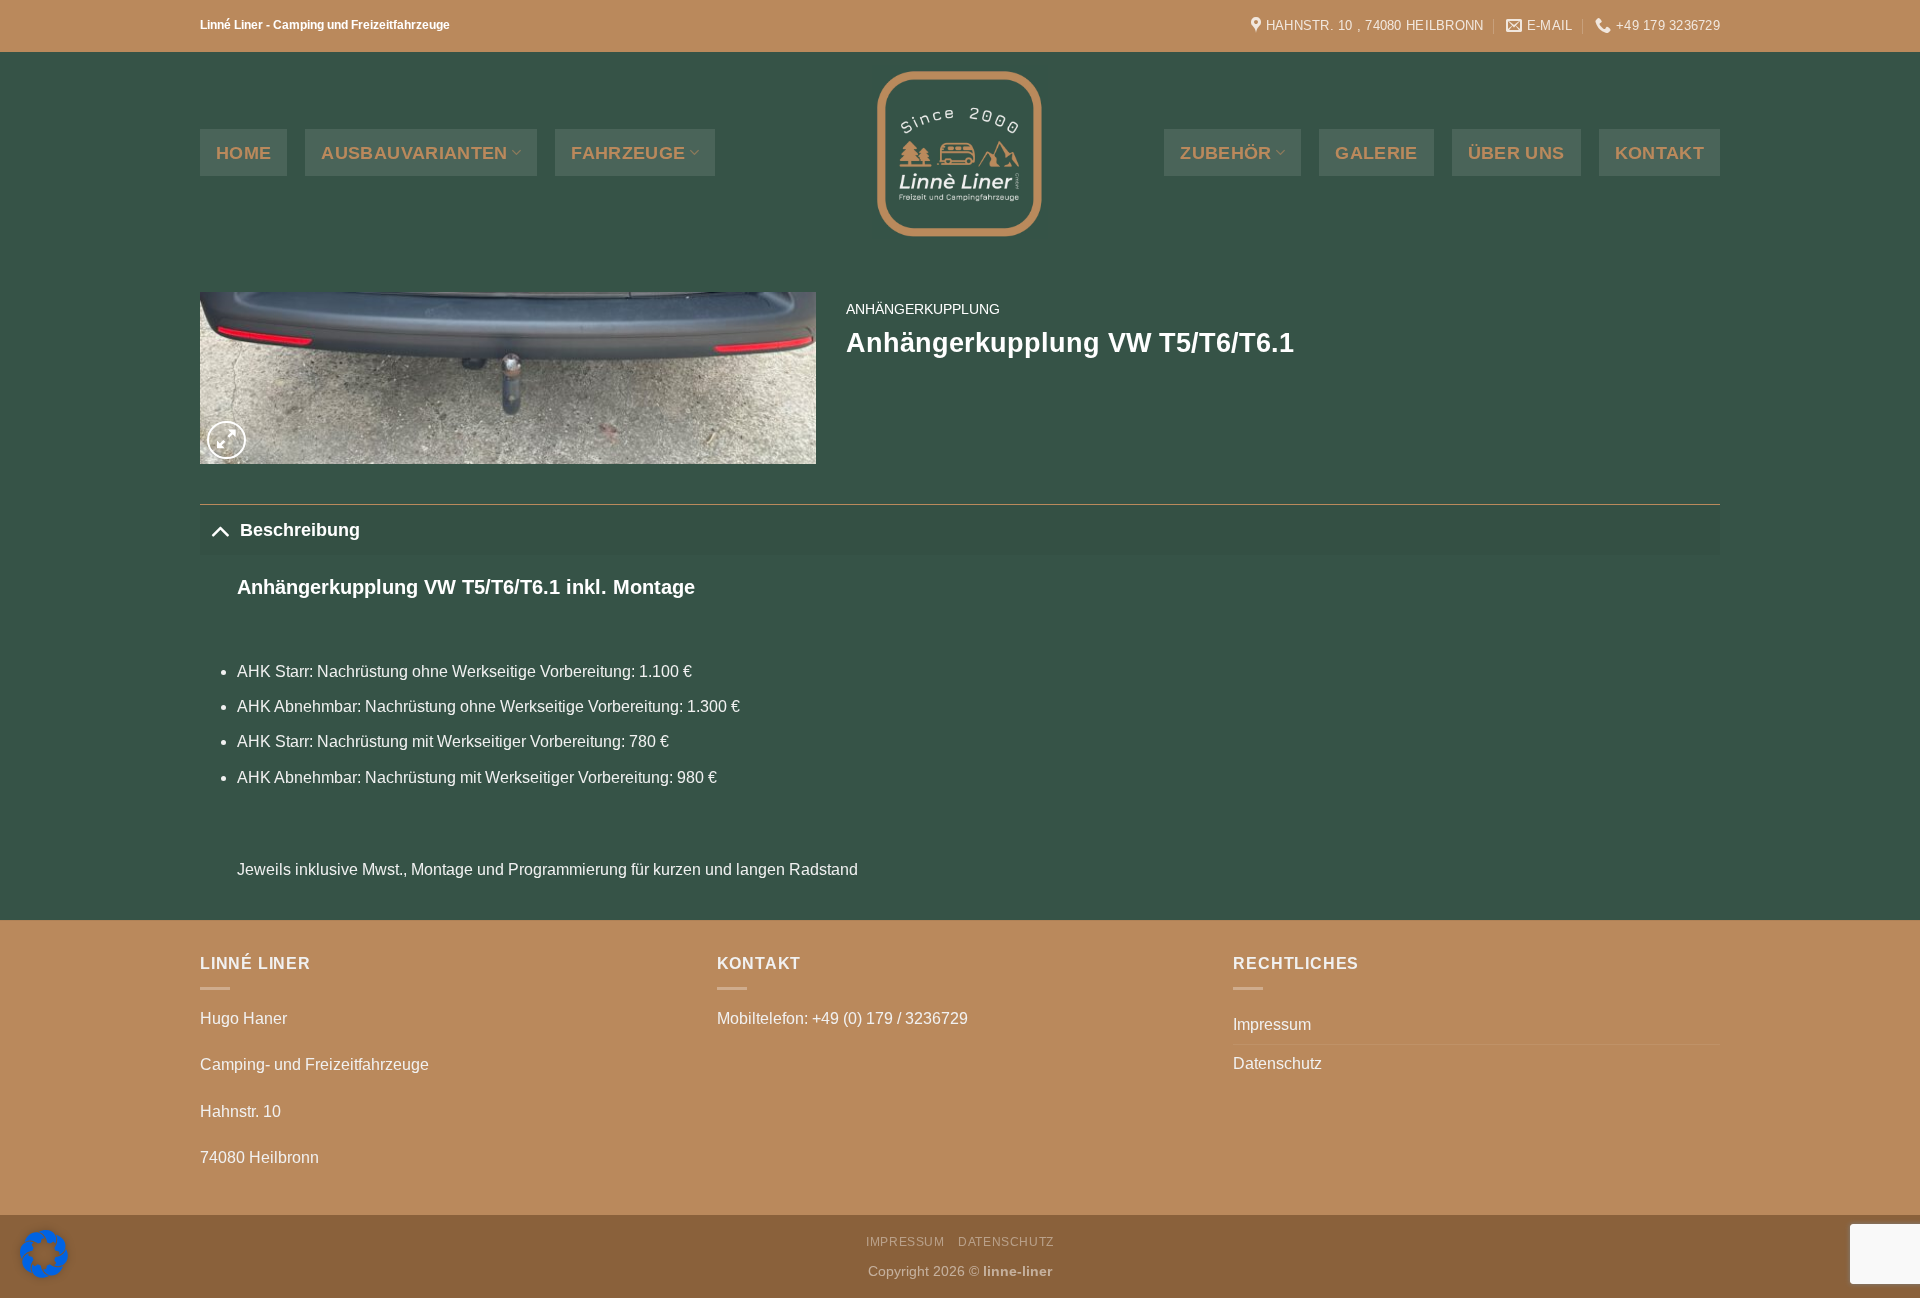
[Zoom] (226, 440)
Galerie (1376, 153)
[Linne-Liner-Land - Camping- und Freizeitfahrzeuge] (960, 151)
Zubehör (1225, 153)
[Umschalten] (219, 529)
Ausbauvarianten (414, 153)
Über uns (1516, 153)
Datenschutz (1277, 1063)
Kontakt (1659, 153)
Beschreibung (300, 530)
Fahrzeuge (628, 153)
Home (243, 153)
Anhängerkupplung (923, 309)
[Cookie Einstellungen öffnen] (44, 1272)
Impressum (1272, 1024)
